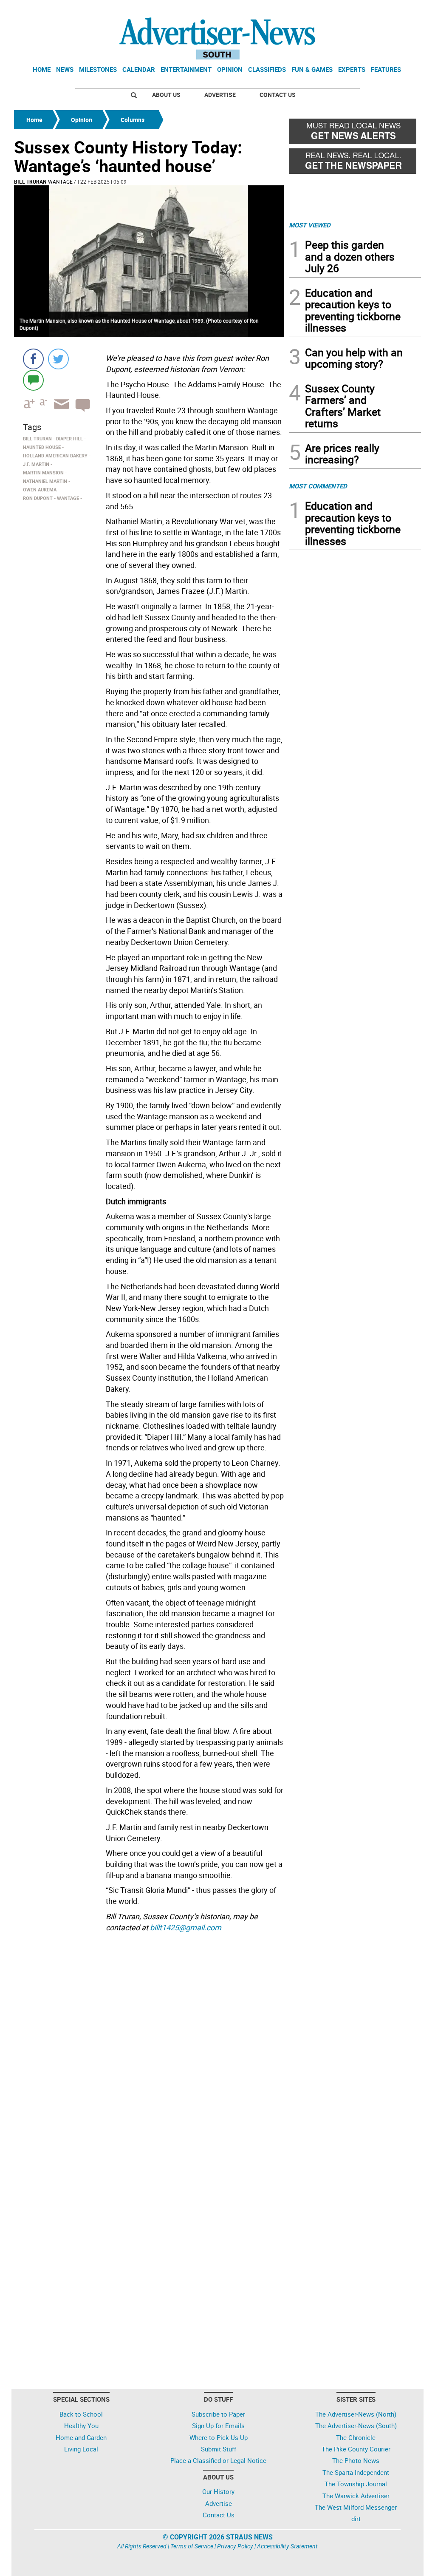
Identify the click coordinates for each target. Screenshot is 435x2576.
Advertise (220, 95)
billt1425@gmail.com (186, 1927)
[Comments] (33, 380)
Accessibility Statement (287, 2546)
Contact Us (278, 95)
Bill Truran (30, 182)
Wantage (60, 182)
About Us (166, 95)
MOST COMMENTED (318, 486)
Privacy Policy (235, 2546)
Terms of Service (192, 2546)
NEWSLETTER (353, 10)
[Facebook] (33, 359)
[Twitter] (58, 359)
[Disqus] (149, 2052)
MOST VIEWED (310, 225)
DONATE (400, 10)
